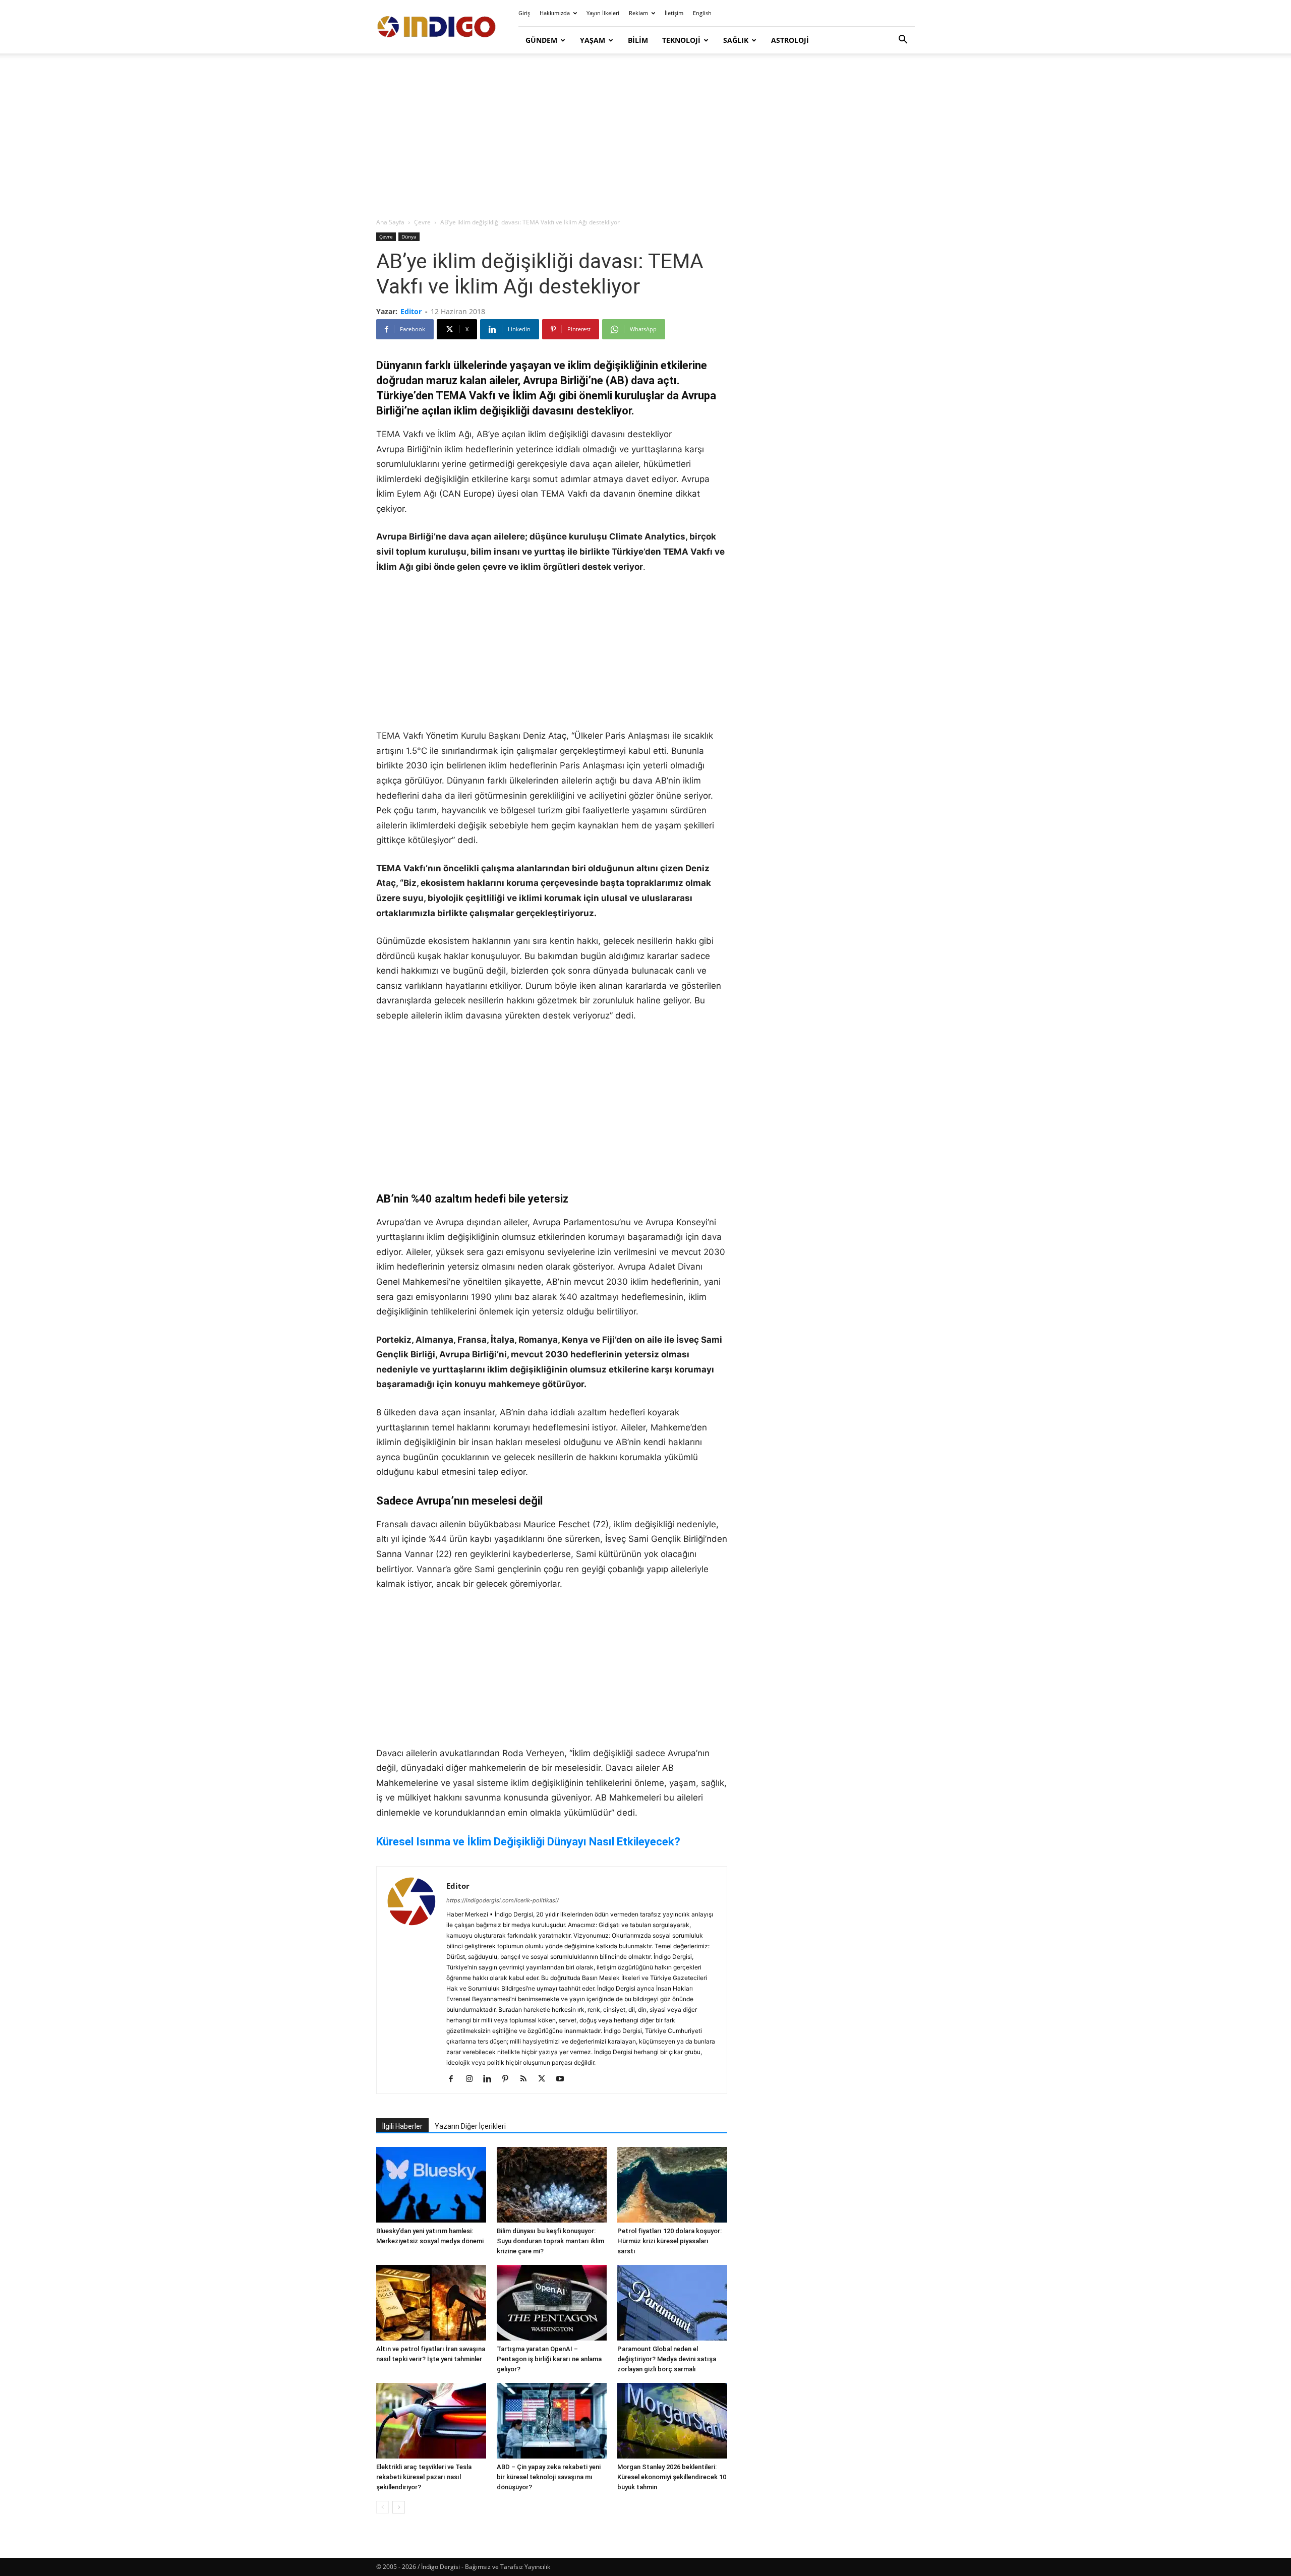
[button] (903, 41)
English (702, 13)
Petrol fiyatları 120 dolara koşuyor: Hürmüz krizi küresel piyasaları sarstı (669, 2241)
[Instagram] (473, 2079)
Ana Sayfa (390, 222)
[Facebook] (455, 2079)
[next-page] (399, 2507)
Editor (411, 311)
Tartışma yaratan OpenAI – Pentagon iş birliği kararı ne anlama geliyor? (549, 2359)
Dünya (409, 236)
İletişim (674, 13)
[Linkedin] (491, 2079)
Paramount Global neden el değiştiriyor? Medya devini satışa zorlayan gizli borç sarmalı (667, 2359)
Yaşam (593, 40)
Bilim (638, 40)
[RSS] (527, 2079)
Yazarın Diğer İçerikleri (470, 2126)
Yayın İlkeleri (603, 13)
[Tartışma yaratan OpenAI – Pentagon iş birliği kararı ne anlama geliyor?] (552, 2303)
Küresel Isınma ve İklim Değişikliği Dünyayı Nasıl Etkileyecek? (528, 1842)
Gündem (541, 40)
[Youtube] (564, 2079)
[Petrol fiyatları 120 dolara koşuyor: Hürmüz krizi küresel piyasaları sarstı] (672, 2185)
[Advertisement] (645, 136)
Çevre (422, 222)
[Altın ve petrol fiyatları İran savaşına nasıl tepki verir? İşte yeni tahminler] (431, 2303)
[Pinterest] (509, 2079)
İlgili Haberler (402, 2126)
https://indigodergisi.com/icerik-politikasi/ (503, 1900)
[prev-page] (383, 2507)
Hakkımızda (555, 13)
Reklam (638, 13)
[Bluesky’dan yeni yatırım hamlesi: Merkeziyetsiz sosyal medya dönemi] (431, 2185)
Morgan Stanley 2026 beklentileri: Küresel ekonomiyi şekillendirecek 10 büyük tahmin (672, 2477)
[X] (545, 2079)
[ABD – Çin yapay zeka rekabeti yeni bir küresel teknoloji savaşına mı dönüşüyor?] (552, 2421)
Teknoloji (681, 40)
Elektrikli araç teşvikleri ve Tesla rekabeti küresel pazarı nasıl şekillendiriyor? (424, 2477)
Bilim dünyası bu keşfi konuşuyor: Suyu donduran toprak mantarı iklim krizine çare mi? (550, 2241)
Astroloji (790, 40)
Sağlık (736, 40)
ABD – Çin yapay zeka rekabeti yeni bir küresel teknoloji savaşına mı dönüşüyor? (549, 2477)
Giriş (524, 13)
